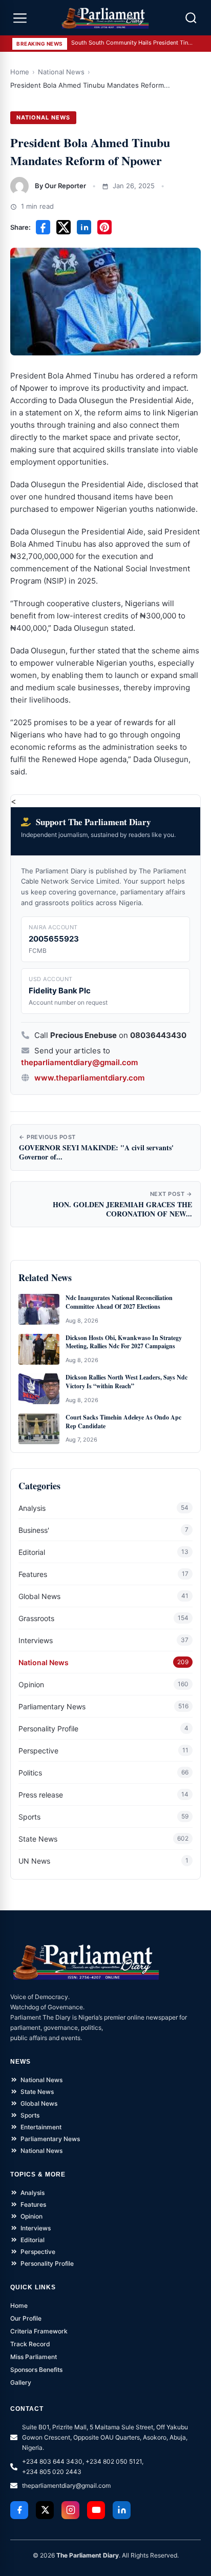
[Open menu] (20, 18)
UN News (34, 1861)
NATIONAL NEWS (43, 117)
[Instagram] (70, 2510)
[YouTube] (96, 2510)
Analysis (32, 1508)
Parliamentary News (52, 1706)
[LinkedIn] (122, 2510)
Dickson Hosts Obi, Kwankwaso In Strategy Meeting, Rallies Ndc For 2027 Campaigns (124, 1342)
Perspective (38, 1751)
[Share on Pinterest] (104, 227)
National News (61, 72)
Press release (41, 1795)
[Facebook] (19, 2510)
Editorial (32, 1552)
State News (38, 1839)
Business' (34, 1530)
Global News (39, 1596)
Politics (30, 1773)
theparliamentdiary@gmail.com (79, 1062)
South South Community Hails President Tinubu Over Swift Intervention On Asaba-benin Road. (133, 43)
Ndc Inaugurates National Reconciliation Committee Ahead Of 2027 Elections (119, 1302)
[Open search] (191, 18)
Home (20, 72)
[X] (45, 2510)
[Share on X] (64, 227)
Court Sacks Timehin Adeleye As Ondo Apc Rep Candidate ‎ (123, 1422)
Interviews (36, 1640)
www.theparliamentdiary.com (89, 1078)
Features (33, 1574)
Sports (29, 1817)
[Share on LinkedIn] (84, 227)
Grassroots (36, 1618)
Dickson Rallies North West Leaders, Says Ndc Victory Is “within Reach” (126, 1382)
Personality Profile (48, 1729)
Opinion (31, 1684)
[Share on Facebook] (43, 227)
